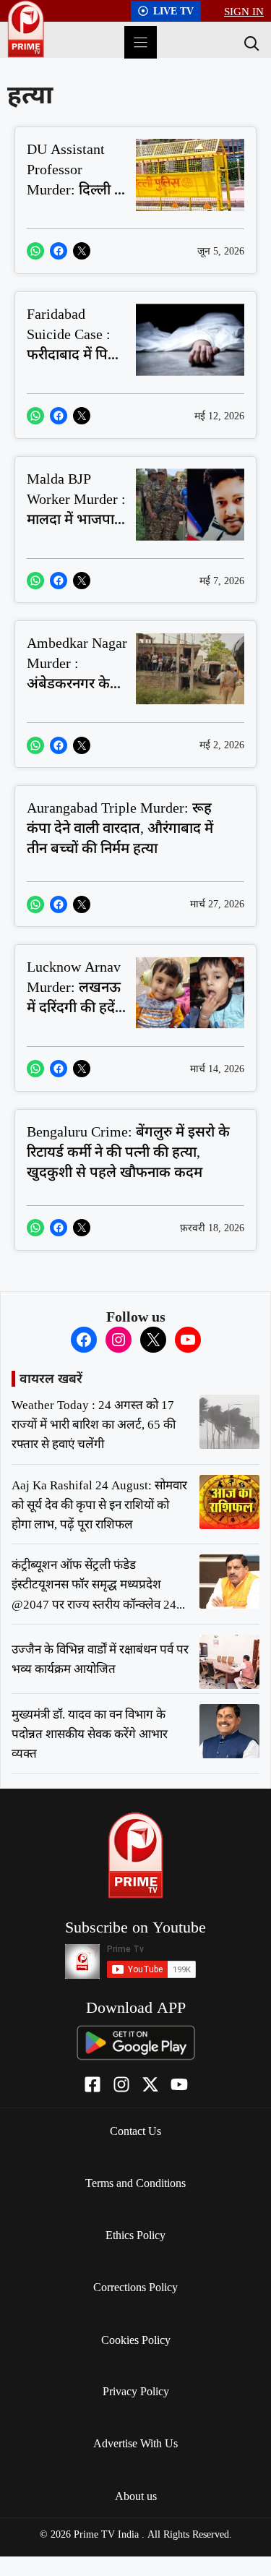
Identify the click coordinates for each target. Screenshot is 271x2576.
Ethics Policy (135, 2235)
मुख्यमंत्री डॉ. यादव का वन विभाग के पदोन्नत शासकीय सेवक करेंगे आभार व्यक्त (90, 1733)
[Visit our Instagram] (121, 2084)
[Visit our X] (150, 2084)
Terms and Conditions (135, 2183)
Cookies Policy (136, 2340)
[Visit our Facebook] (93, 2084)
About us (136, 2496)
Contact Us (135, 2131)
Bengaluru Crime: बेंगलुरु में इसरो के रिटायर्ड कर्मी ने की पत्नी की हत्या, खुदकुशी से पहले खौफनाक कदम (128, 1151)
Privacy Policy (136, 2391)
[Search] (250, 43)
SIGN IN (244, 11)
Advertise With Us (135, 2443)
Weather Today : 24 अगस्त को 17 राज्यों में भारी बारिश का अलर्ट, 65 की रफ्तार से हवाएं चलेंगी (94, 1424)
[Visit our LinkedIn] (179, 2084)
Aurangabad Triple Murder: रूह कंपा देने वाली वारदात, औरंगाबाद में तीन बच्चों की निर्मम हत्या (120, 827)
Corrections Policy (135, 2287)
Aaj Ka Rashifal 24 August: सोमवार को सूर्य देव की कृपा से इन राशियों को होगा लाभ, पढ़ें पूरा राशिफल (99, 1504)
